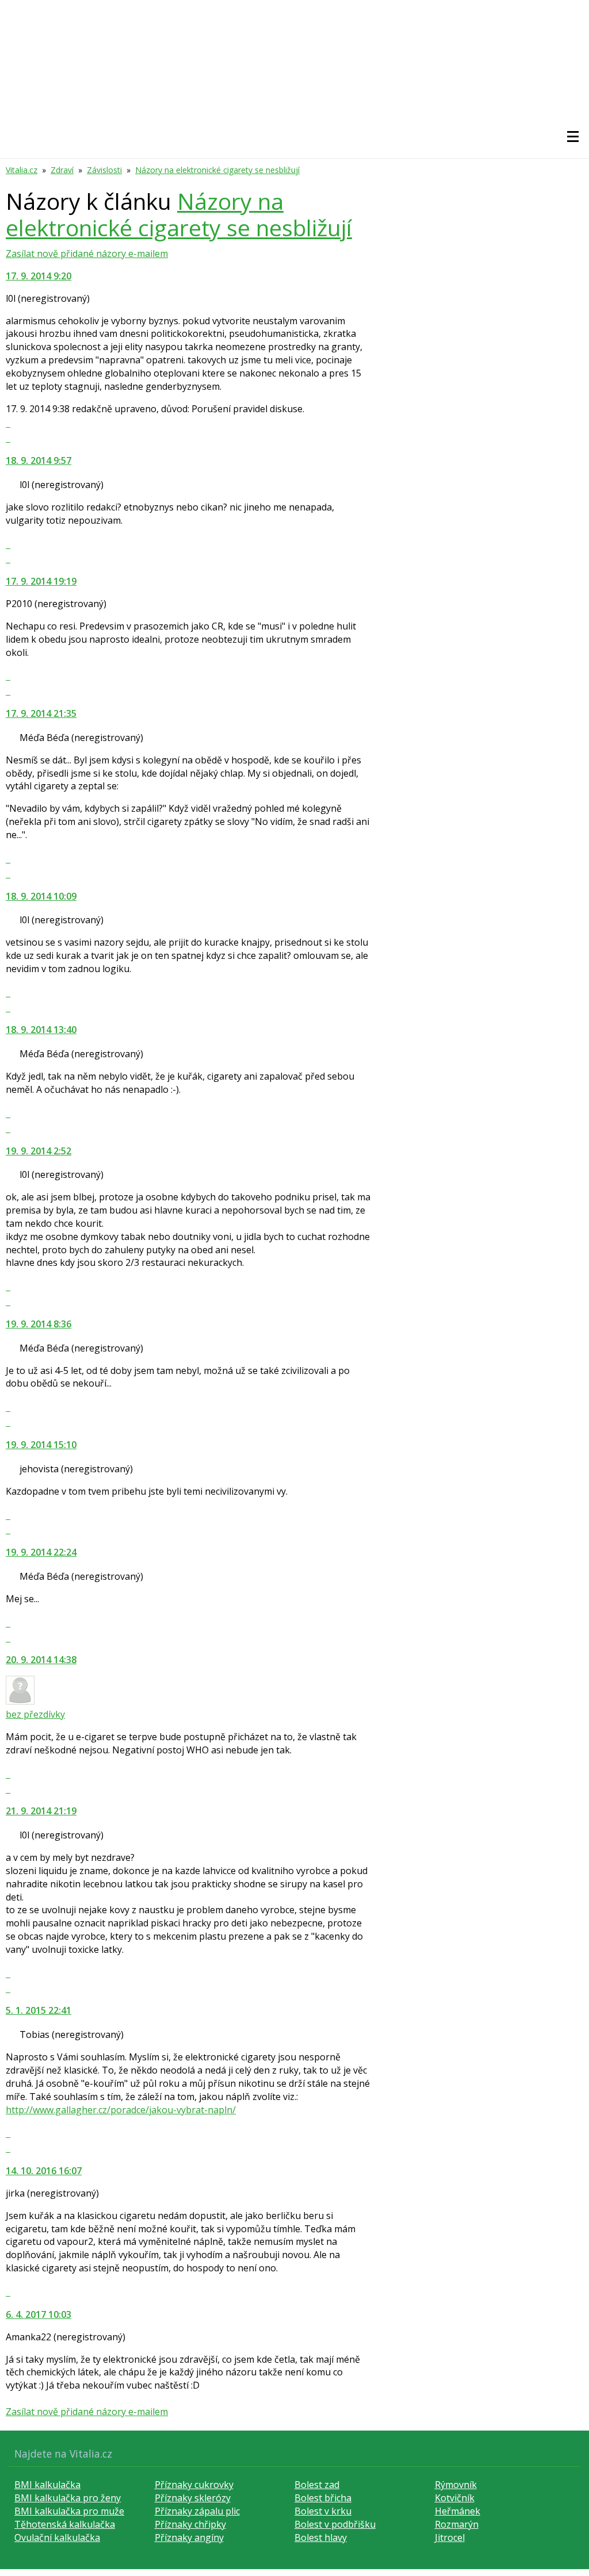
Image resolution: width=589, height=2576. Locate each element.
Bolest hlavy (321, 2537)
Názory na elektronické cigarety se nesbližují (217, 170)
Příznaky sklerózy (193, 2498)
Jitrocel (450, 2537)
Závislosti (104, 170)
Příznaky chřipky (190, 2524)
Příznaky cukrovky (194, 2485)
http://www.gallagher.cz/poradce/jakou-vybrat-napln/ (121, 2110)
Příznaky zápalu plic (197, 2511)
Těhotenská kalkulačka (65, 2524)
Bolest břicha (323, 2498)
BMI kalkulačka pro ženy (68, 2498)
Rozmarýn (457, 2524)
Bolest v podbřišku (335, 2524)
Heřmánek (458, 2511)
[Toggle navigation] (573, 137)
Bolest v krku (323, 2511)
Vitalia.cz (22, 170)
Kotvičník (455, 2498)
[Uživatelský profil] (20, 1701)
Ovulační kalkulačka (57, 2537)
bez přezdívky (35, 1714)
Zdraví (62, 170)
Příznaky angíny (189, 2537)
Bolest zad (317, 2485)
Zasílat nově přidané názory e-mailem (87, 254)
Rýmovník (456, 2485)
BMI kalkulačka (47, 2485)
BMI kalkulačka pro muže (69, 2511)
